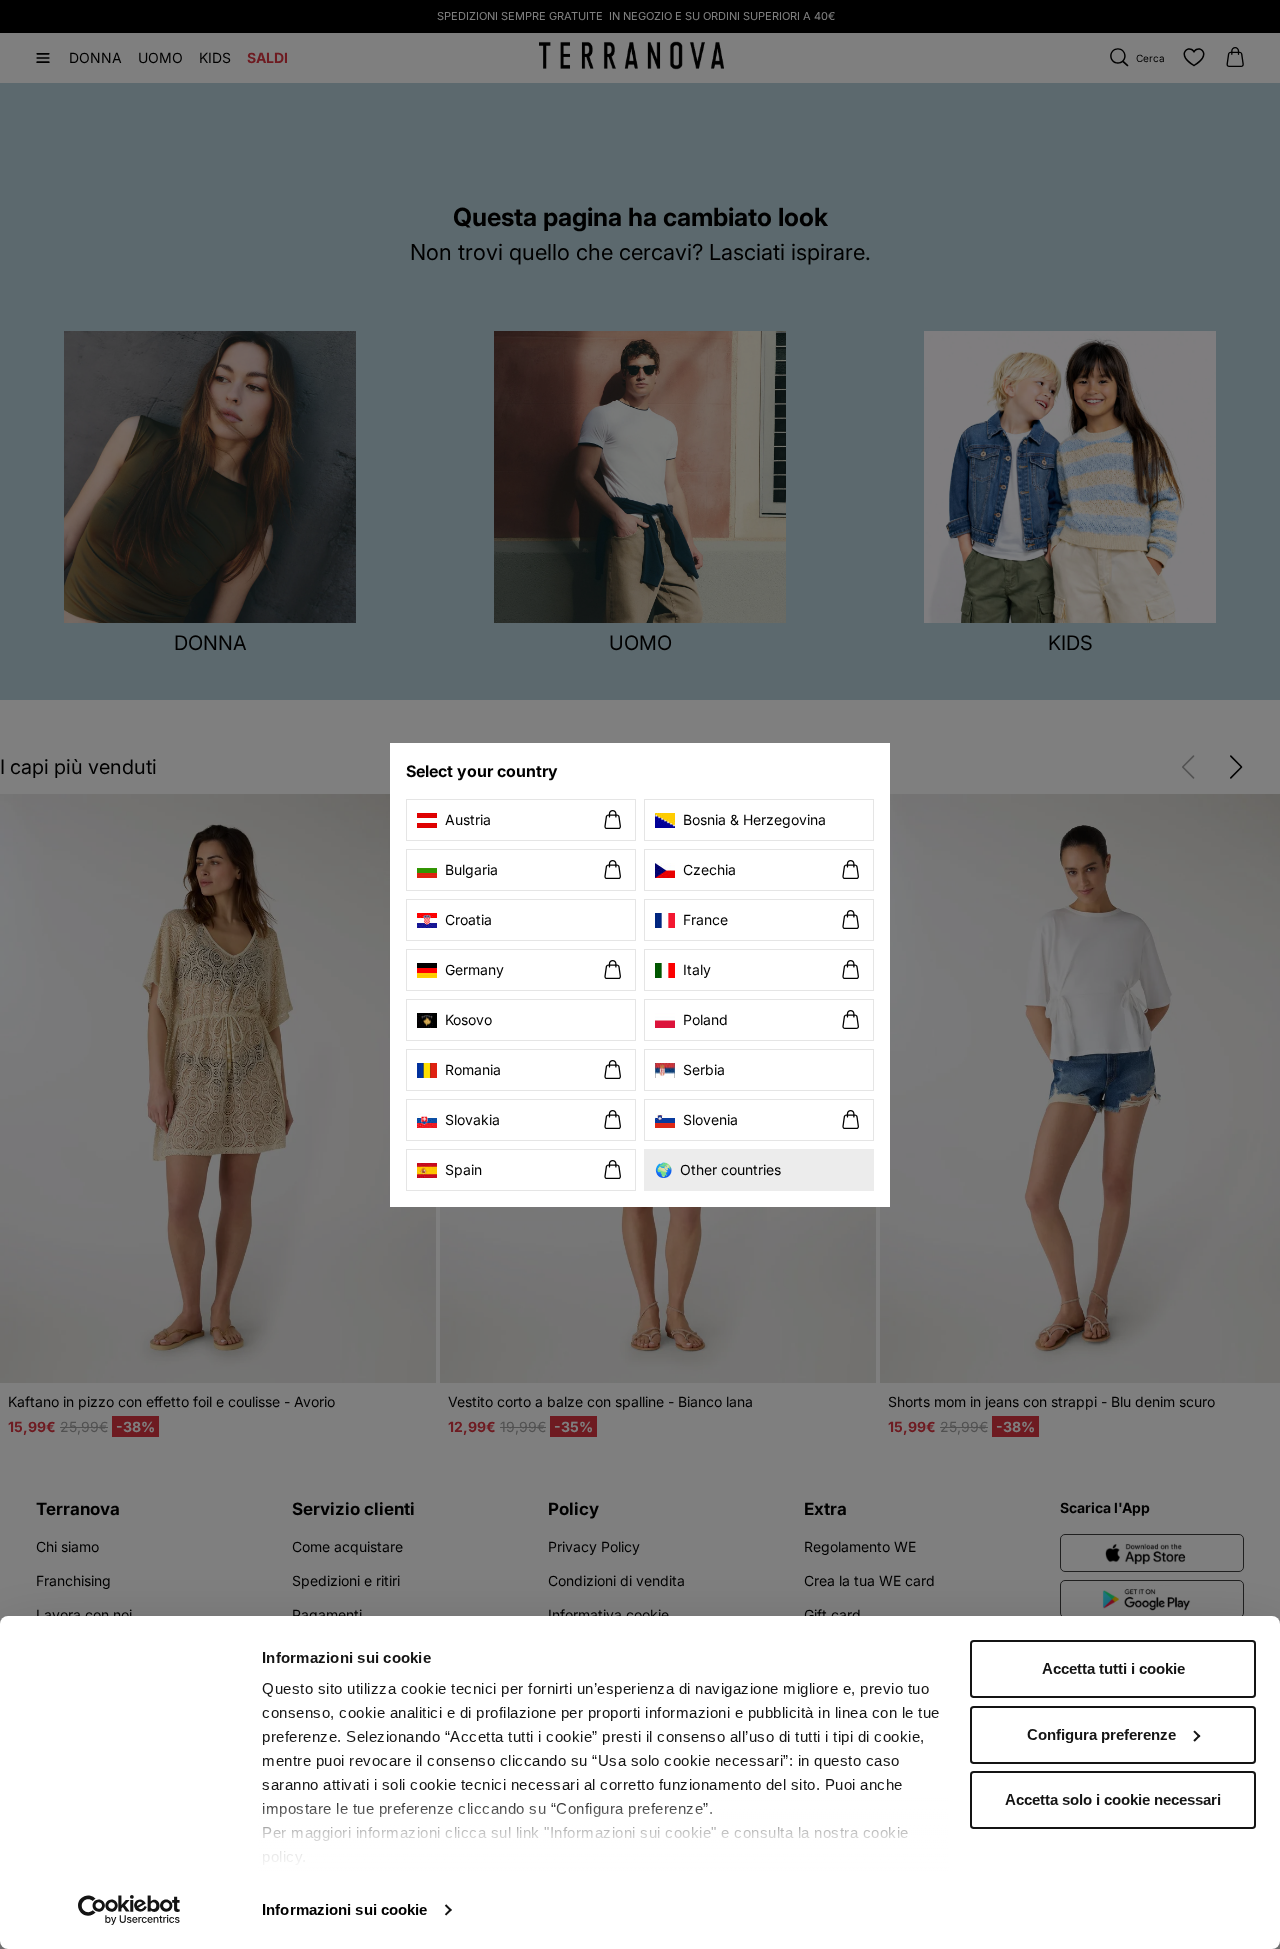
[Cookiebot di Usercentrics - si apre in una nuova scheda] (129, 1910)
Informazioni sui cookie (344, 1909)
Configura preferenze (1101, 1734)
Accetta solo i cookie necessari (1113, 1799)
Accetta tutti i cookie (1113, 1668)
